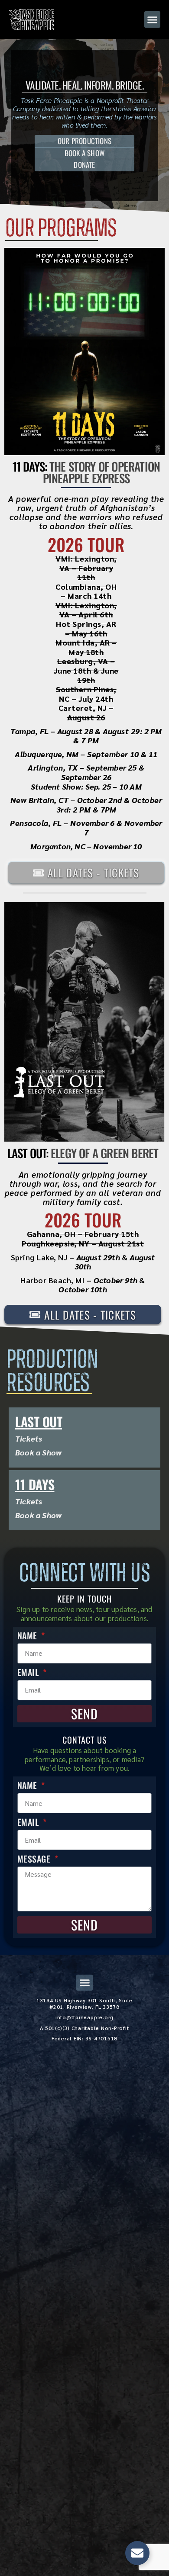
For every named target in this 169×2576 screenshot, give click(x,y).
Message (35, 1859)
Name (29, 1635)
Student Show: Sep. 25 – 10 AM (86, 786)
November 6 (92, 823)
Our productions (84, 141)
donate (84, 165)
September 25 (111, 767)
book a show (84, 153)
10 (134, 754)
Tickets (29, 1438)
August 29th (98, 1257)
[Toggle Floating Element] (137, 2553)
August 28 (75, 731)
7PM (109, 809)
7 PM (90, 740)
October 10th (83, 1289)
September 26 (86, 777)
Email (29, 1672)
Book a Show (38, 1452)
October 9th (115, 1280)
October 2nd (99, 800)
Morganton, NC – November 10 (86, 846)
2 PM (153, 731)
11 (153, 754)
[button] (153, 19)
